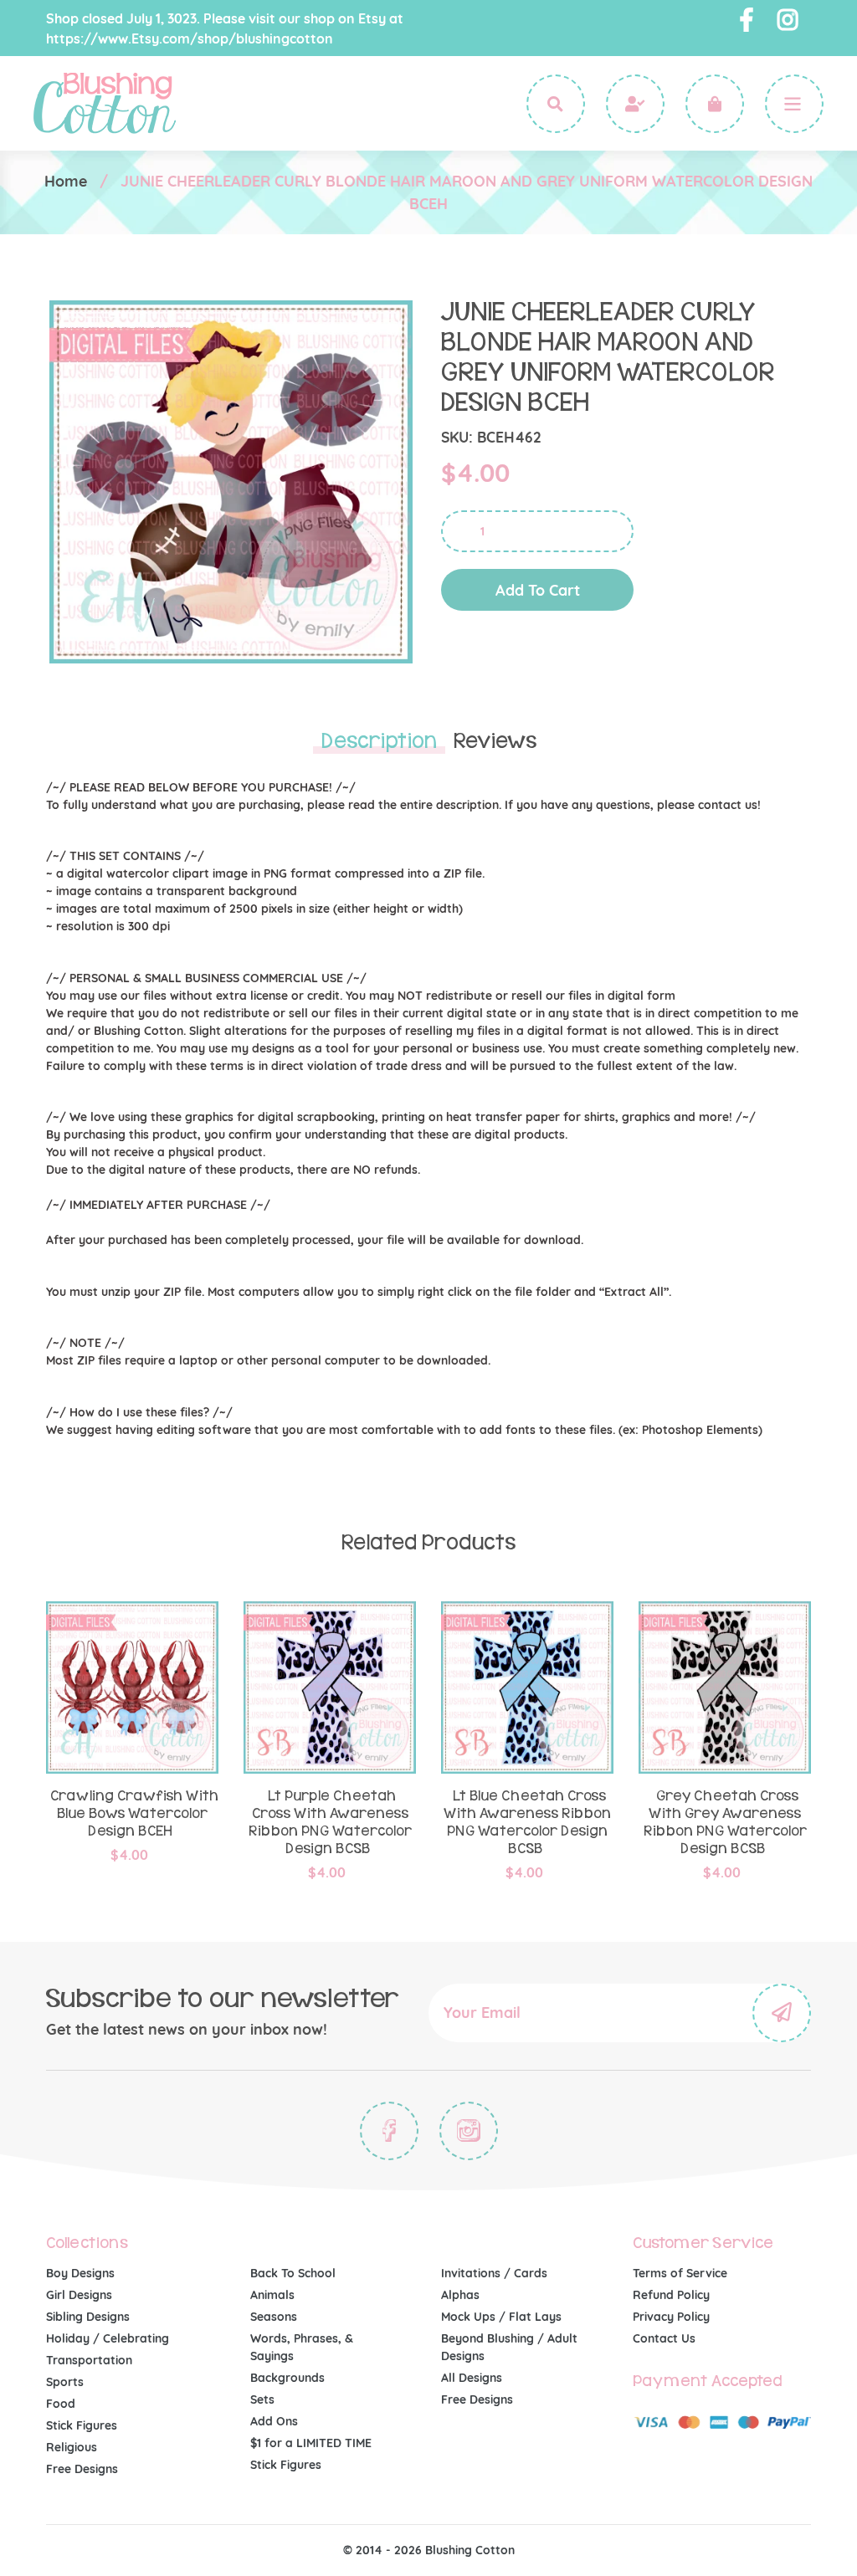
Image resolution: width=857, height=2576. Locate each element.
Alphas (460, 2295)
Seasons (274, 2317)
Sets (262, 2399)
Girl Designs (79, 2295)
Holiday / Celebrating (108, 2338)
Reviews (495, 741)
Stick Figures (82, 2425)
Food (61, 2404)
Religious (72, 2447)
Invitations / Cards (494, 2273)
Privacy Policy (671, 2317)
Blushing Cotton (470, 2550)
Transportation (89, 2360)
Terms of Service (680, 2273)
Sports (65, 2382)
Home (66, 181)
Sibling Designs (88, 2317)
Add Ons (274, 2421)
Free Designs (82, 2469)
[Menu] (794, 104)
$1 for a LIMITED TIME (311, 2443)
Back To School (293, 2273)
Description (379, 741)
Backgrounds (287, 2378)
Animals (272, 2295)
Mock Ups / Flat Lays (501, 2317)
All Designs (472, 2378)
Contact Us (664, 2338)
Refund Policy (671, 2295)
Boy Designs (80, 2273)
